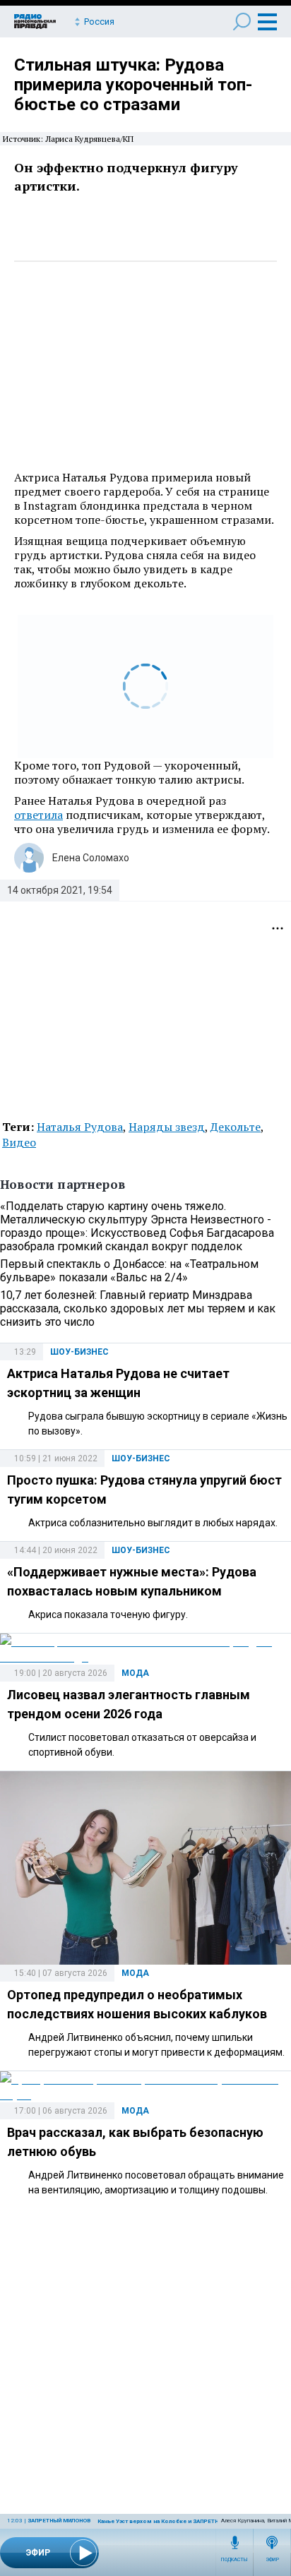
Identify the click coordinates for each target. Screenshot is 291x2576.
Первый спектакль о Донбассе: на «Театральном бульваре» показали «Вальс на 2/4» (129, 1271)
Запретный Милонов (59, 2521)
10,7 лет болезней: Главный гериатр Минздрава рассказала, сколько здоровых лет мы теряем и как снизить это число (138, 1308)
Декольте (236, 1127)
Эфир (272, 2560)
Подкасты (234, 2560)
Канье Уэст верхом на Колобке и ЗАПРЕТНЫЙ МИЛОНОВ (177, 2521)
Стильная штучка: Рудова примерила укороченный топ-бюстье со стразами (133, 85)
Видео (19, 1142)
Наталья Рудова (80, 1127)
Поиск (242, 22)
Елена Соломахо (91, 858)
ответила (38, 815)
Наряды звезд (167, 1127)
